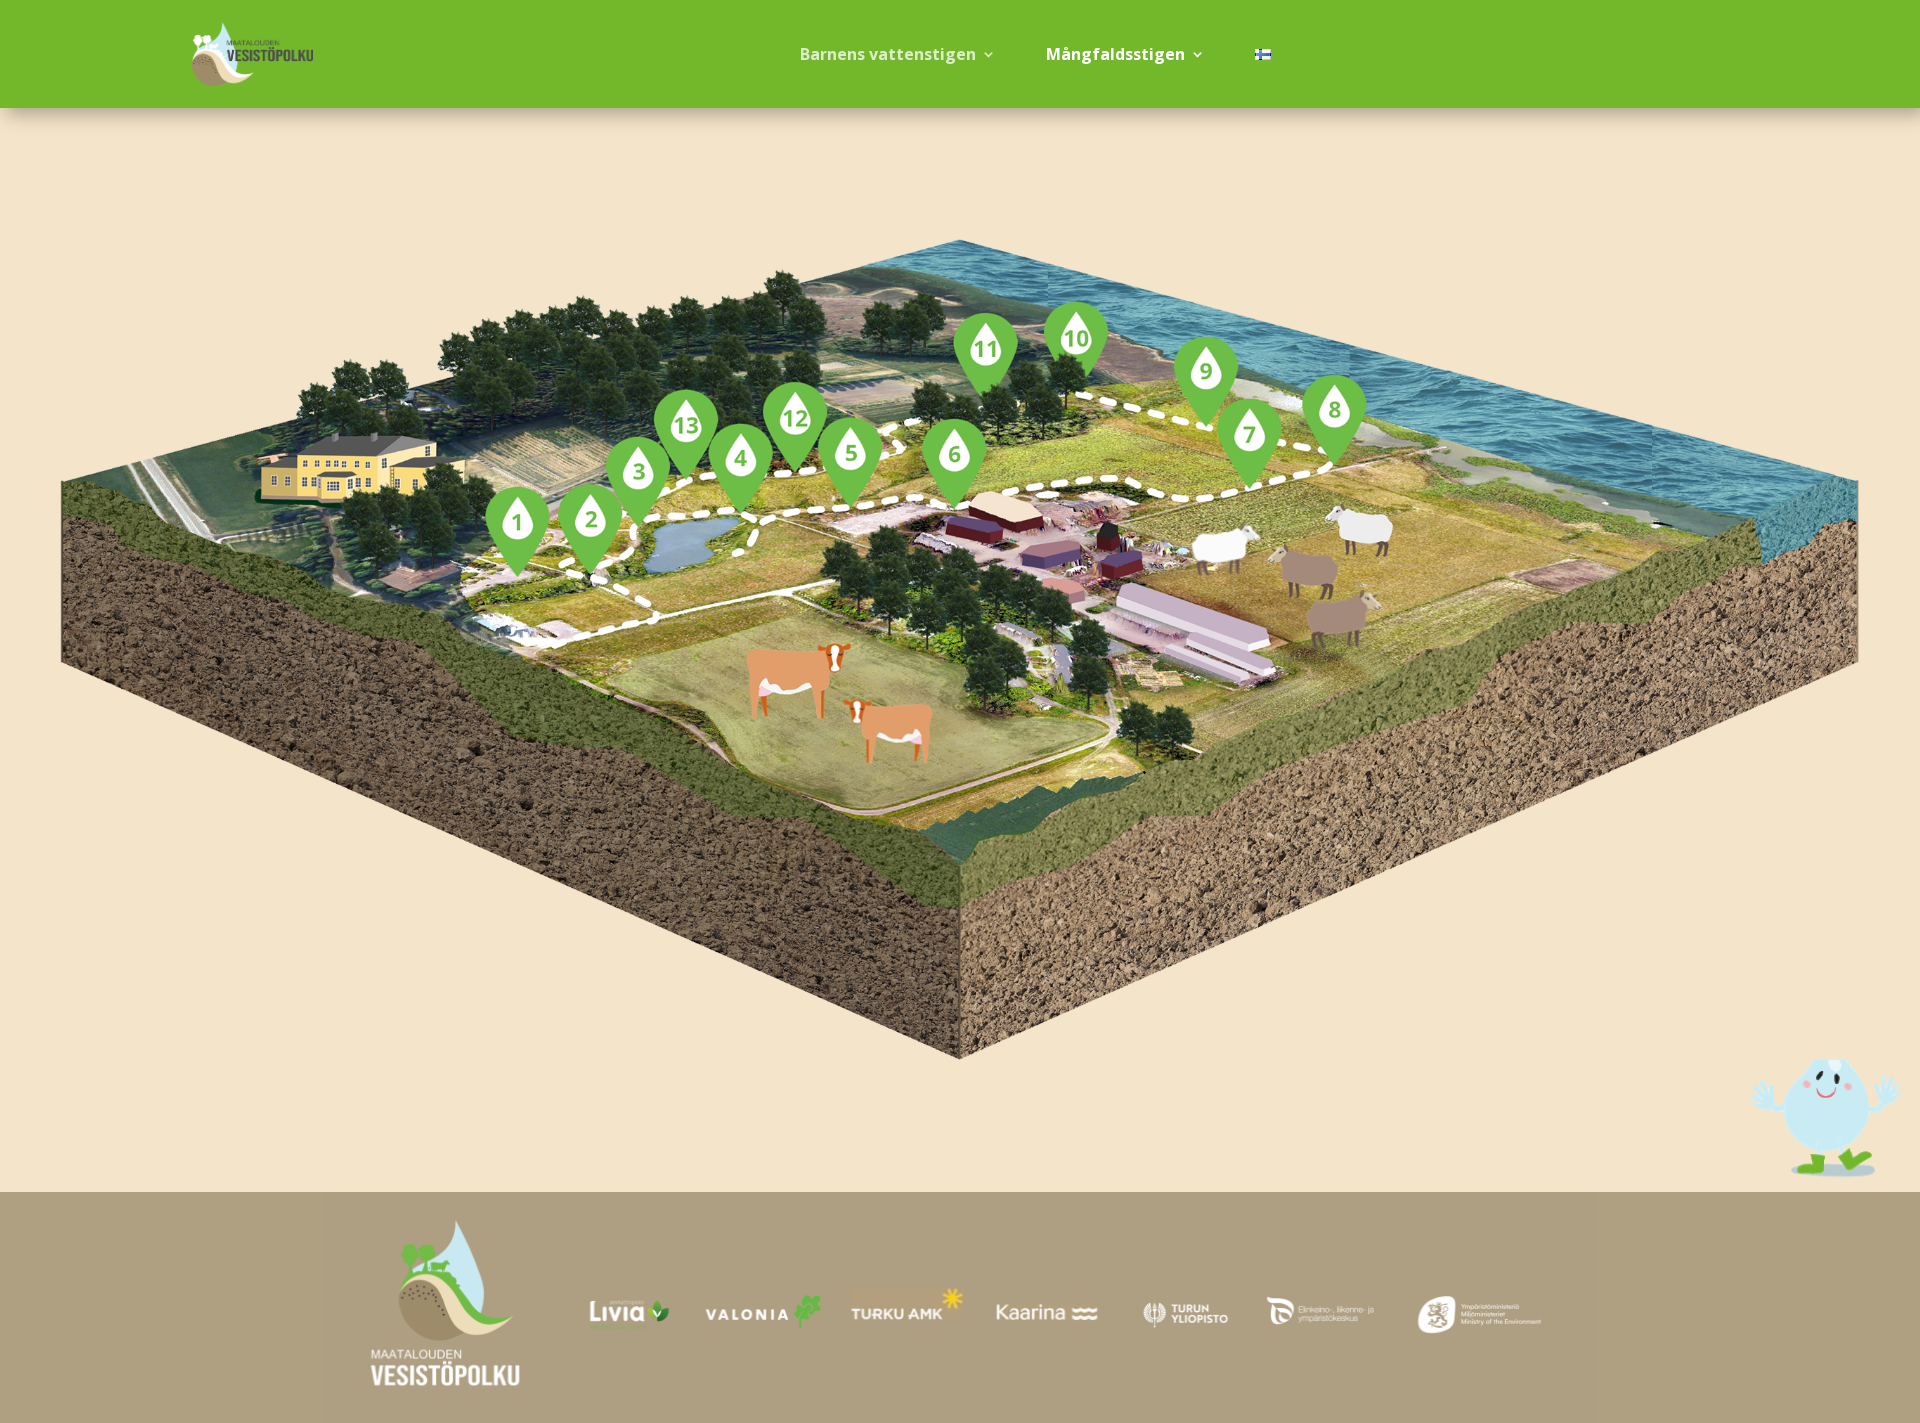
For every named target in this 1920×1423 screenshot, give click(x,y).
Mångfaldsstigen (1115, 54)
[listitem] (517, 531)
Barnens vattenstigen (888, 54)
